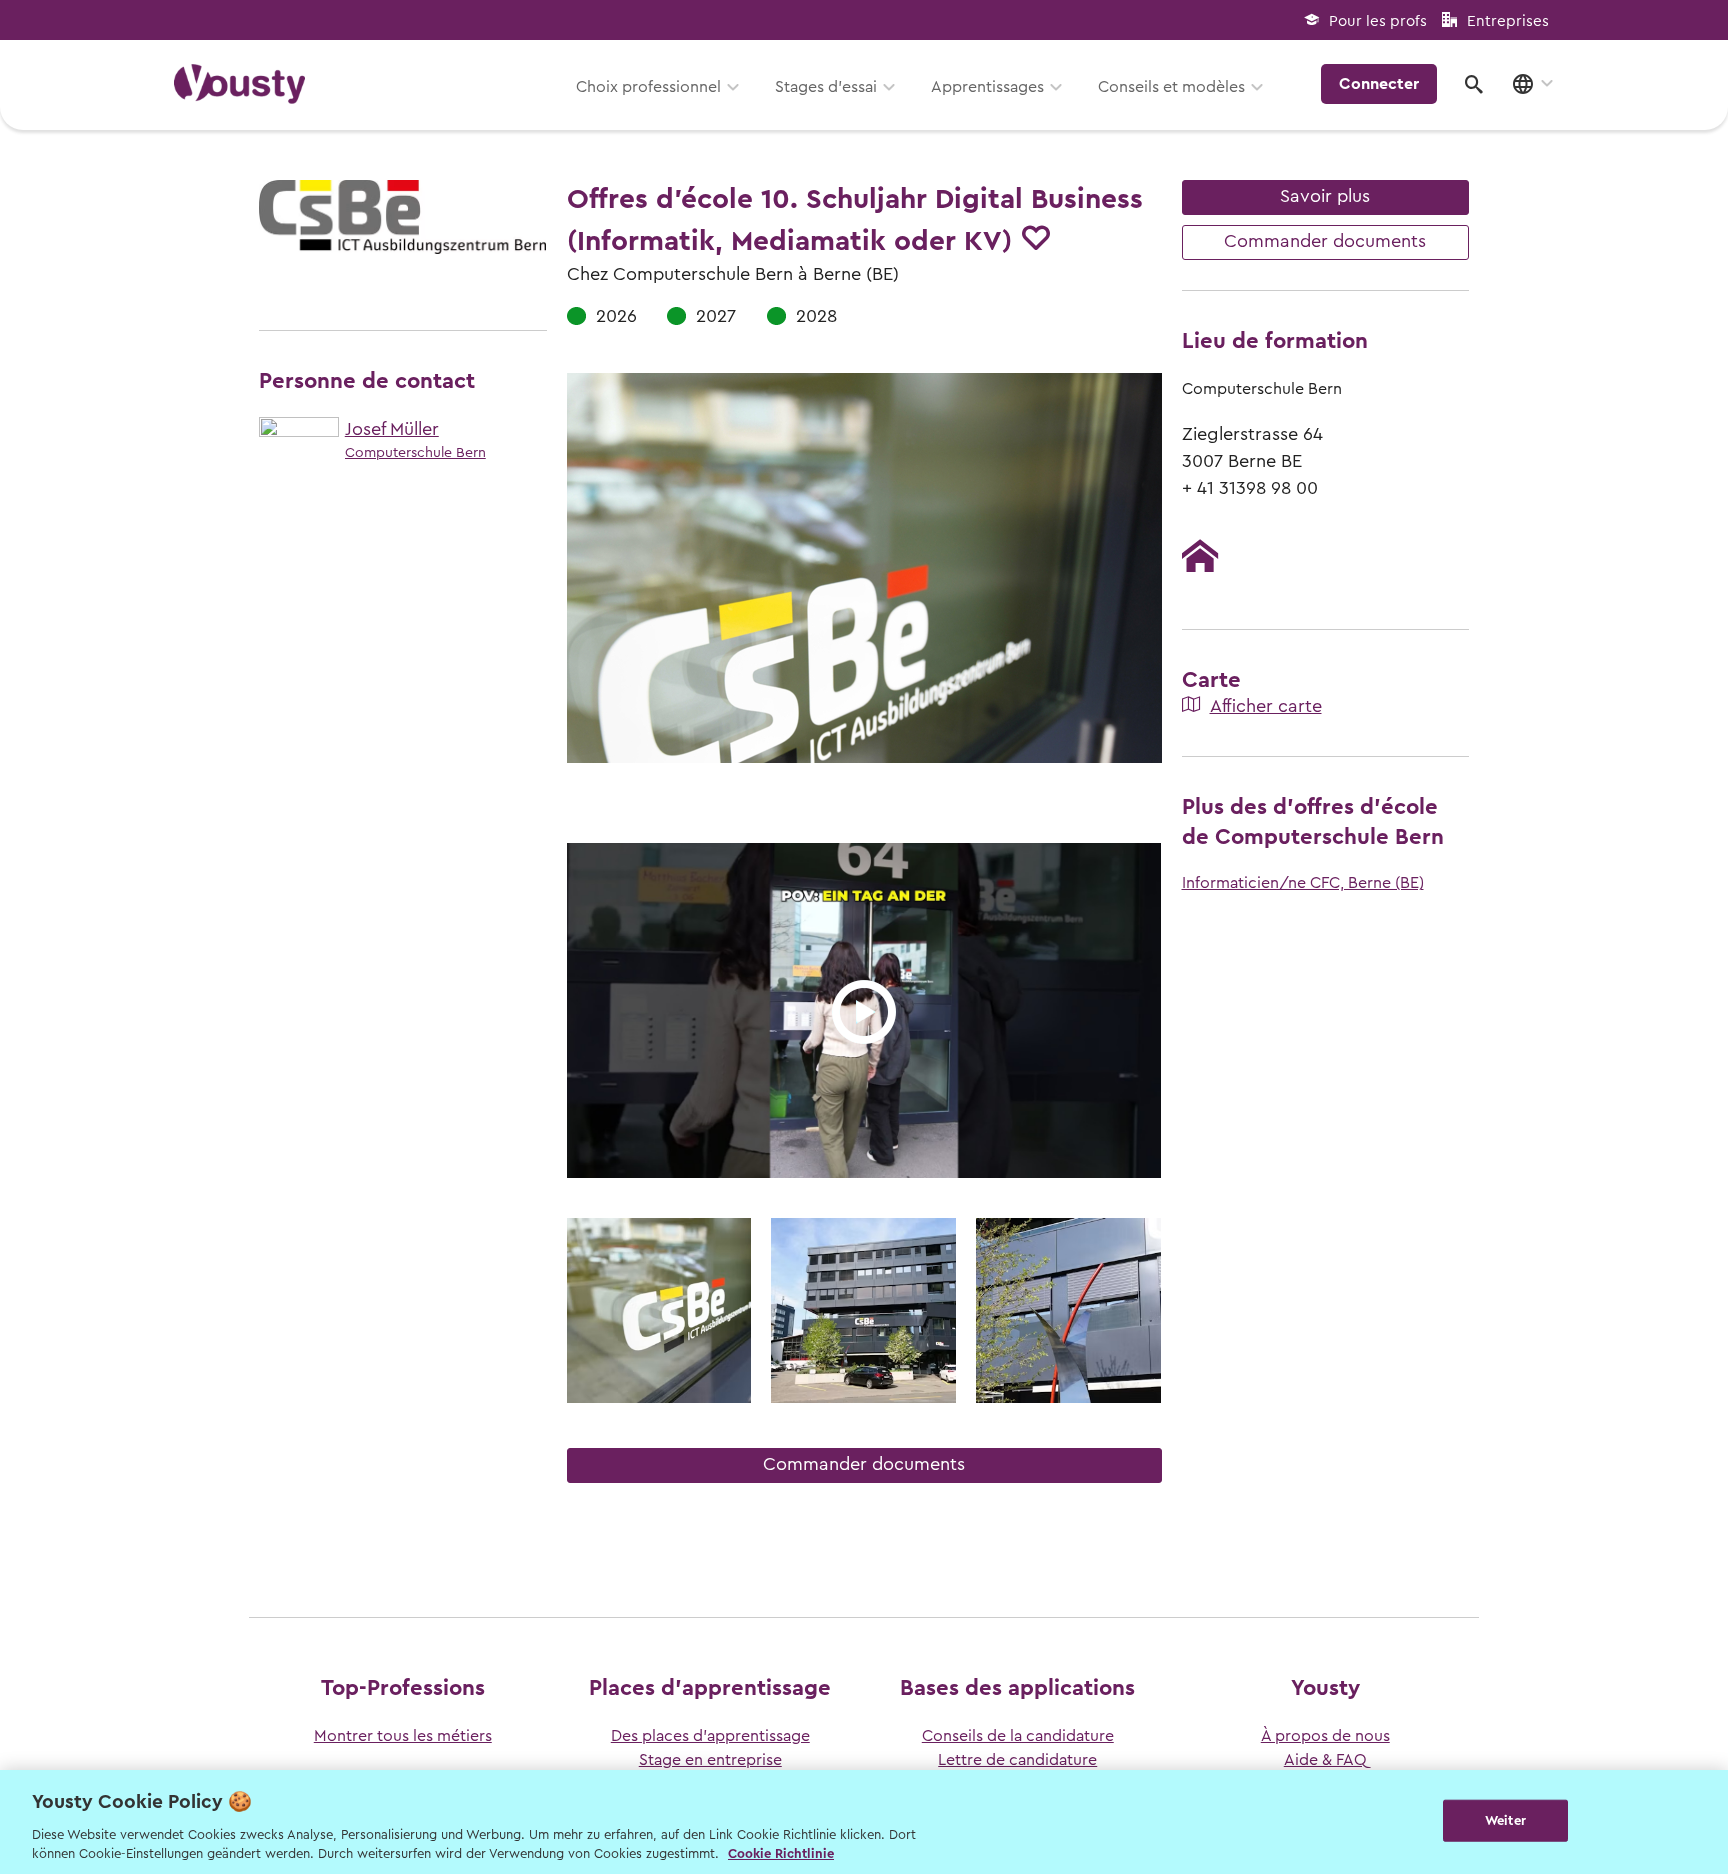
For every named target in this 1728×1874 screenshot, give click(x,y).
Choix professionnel (648, 87)
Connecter (1379, 84)
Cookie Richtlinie (781, 1853)
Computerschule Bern (415, 453)
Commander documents (864, 1464)
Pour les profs (1378, 21)
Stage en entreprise (710, 1760)
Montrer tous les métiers (403, 1736)
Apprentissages (987, 87)
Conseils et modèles (1171, 87)
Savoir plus (1325, 196)
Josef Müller (392, 429)
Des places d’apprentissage (710, 1736)
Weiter (1505, 1820)
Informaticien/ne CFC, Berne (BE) (1303, 883)
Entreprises (1508, 21)
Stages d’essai (826, 87)
